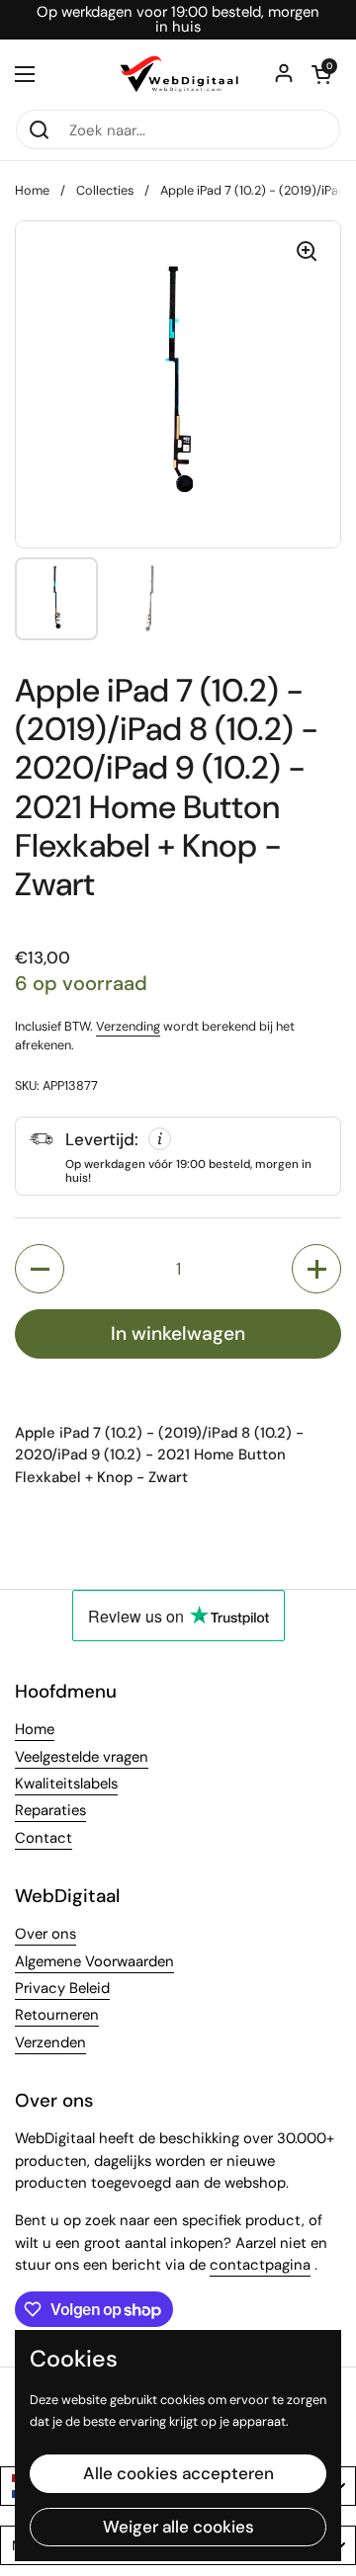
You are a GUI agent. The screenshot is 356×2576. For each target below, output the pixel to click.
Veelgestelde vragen (82, 1757)
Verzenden (50, 2042)
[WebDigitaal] (178, 74)
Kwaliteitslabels (66, 1784)
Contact (44, 1838)
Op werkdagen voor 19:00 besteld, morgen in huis (178, 20)
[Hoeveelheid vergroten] (316, 1269)
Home (32, 190)
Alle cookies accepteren (178, 2473)
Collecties (105, 190)
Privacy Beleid (62, 1988)
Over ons (45, 1934)
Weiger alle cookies (178, 2527)
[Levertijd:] (178, 1156)
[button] (321, 74)
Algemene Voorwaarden (94, 1961)
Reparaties (50, 1810)
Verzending (128, 1026)
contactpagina (260, 2265)
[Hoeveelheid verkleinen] (40, 1269)
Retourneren (57, 2015)
